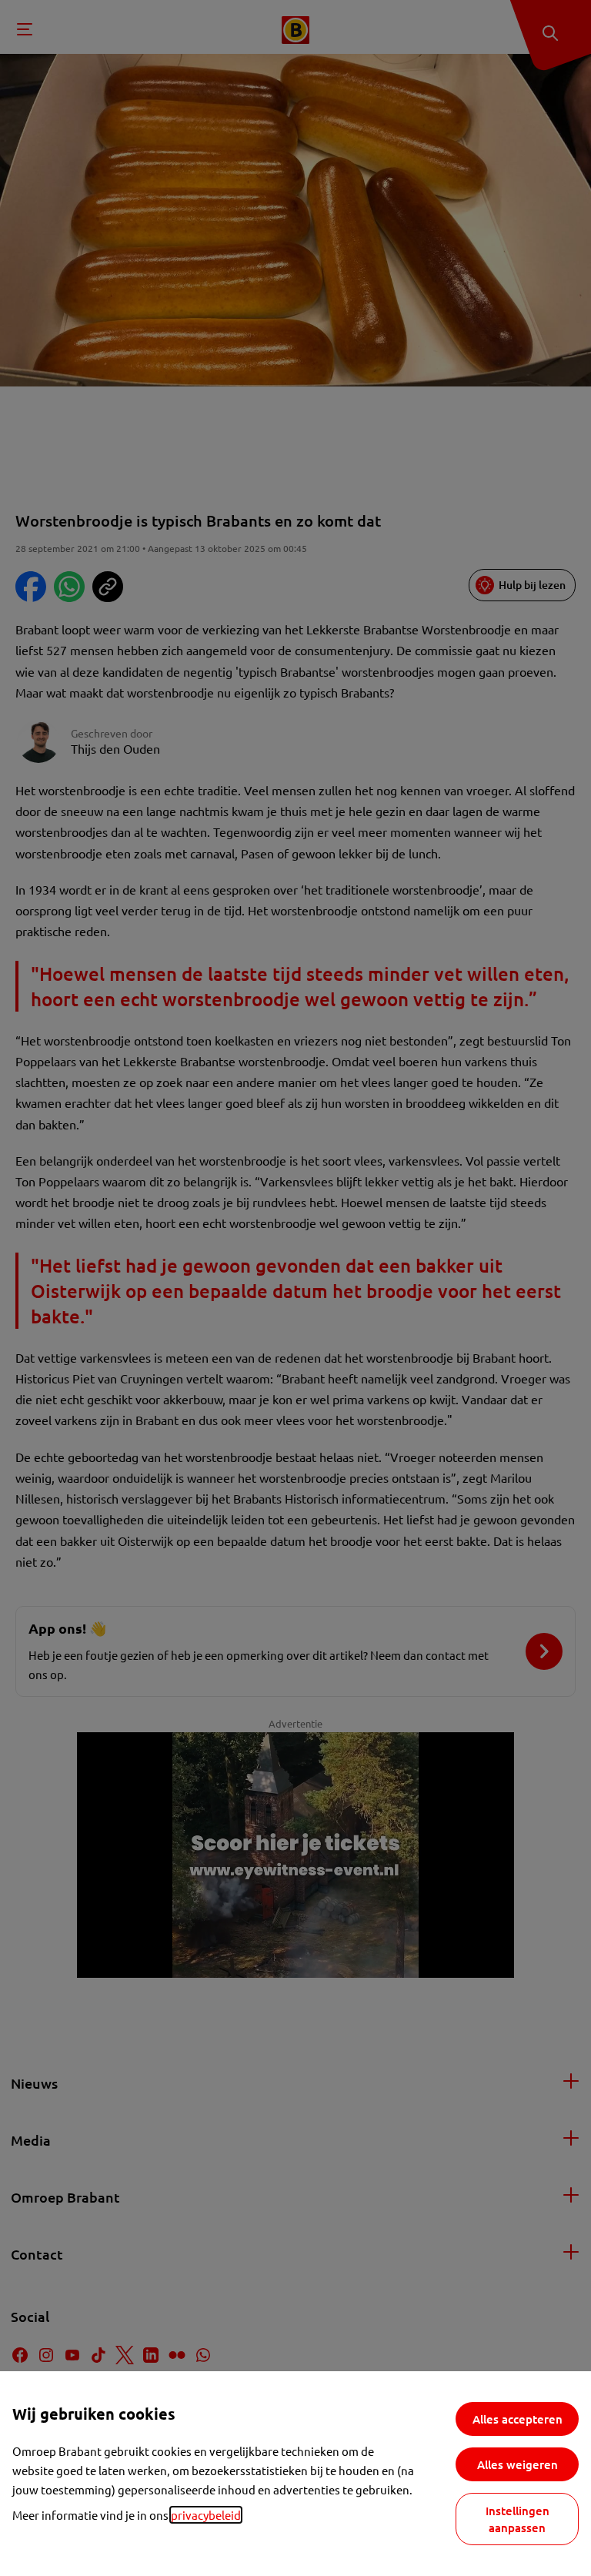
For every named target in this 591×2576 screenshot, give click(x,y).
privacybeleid (206, 2515)
